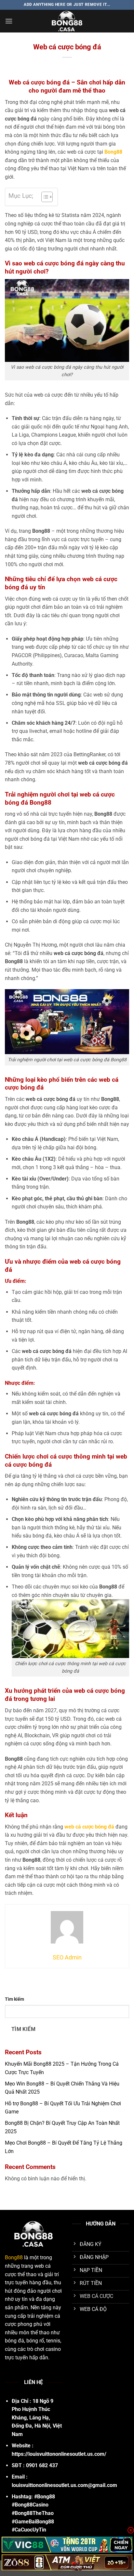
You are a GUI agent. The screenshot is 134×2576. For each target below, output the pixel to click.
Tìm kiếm (14, 1999)
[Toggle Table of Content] (44, 197)
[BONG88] (67, 21)
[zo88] (67, 2562)
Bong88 (14, 2257)
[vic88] (67, 2545)
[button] (9, 21)
